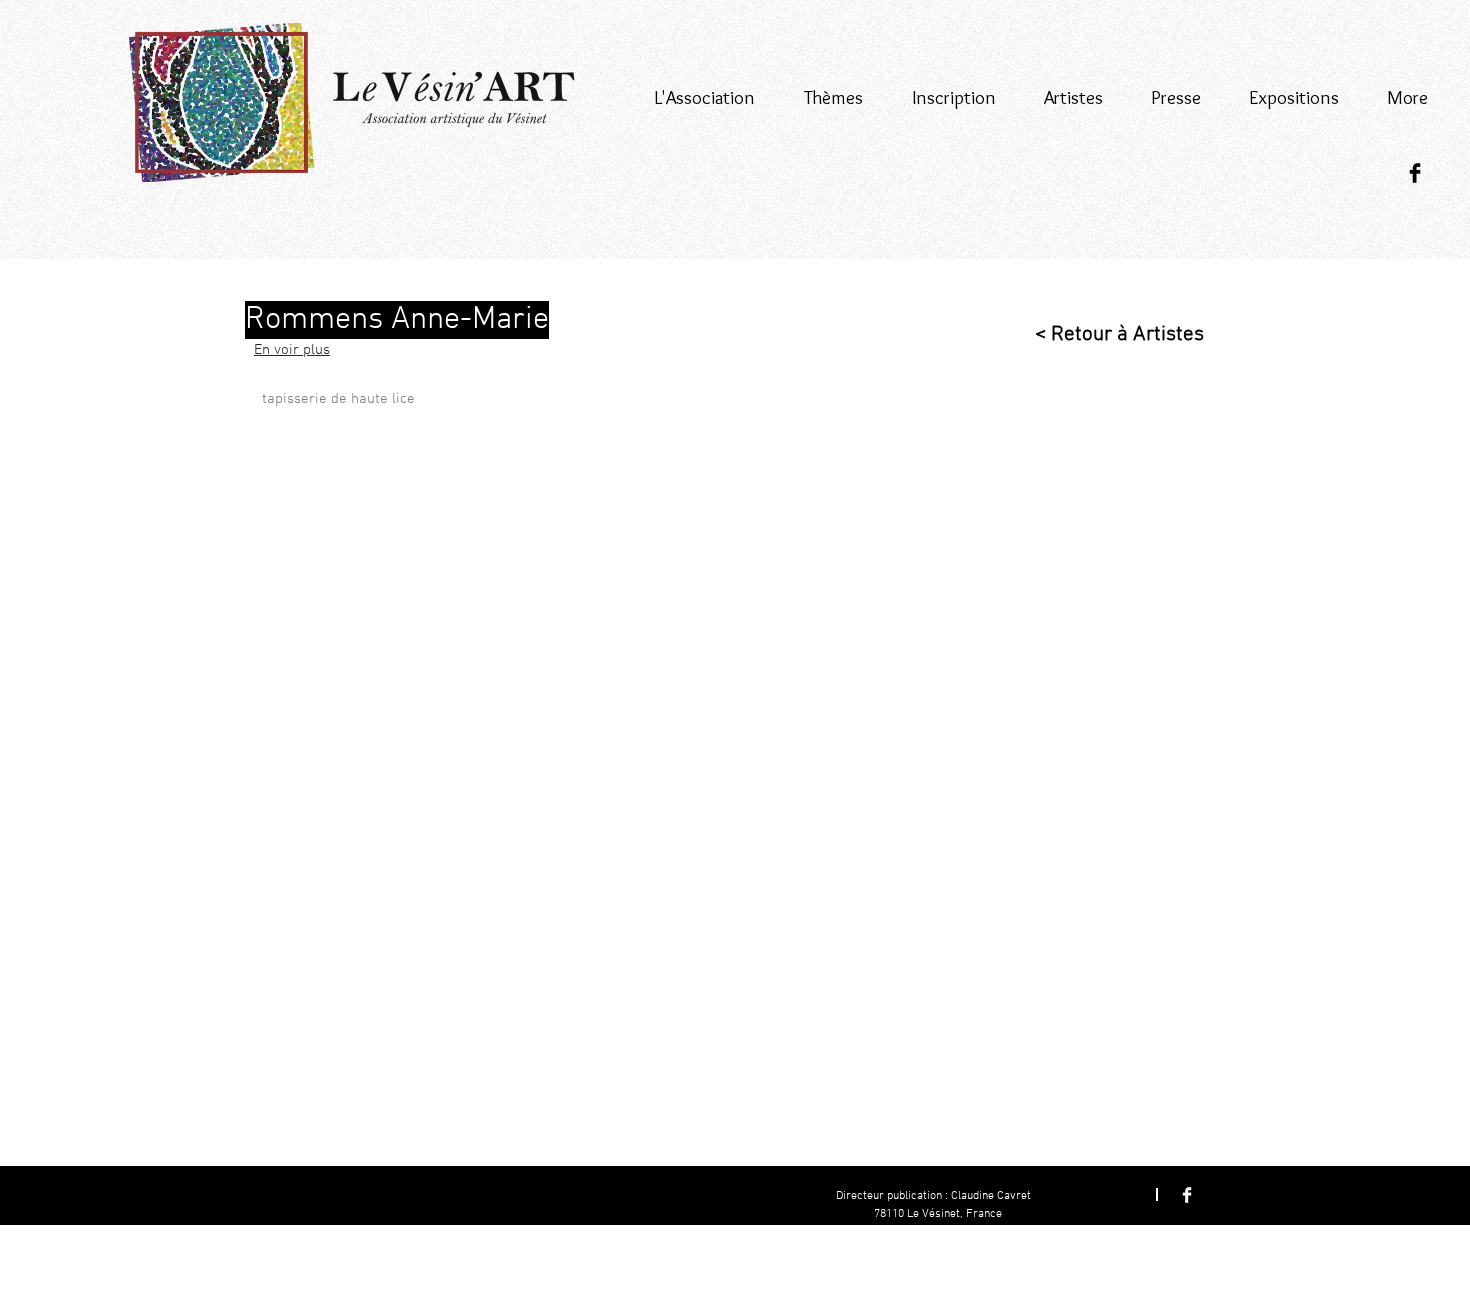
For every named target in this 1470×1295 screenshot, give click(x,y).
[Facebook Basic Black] (1415, 173)
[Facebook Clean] (1187, 1195)
